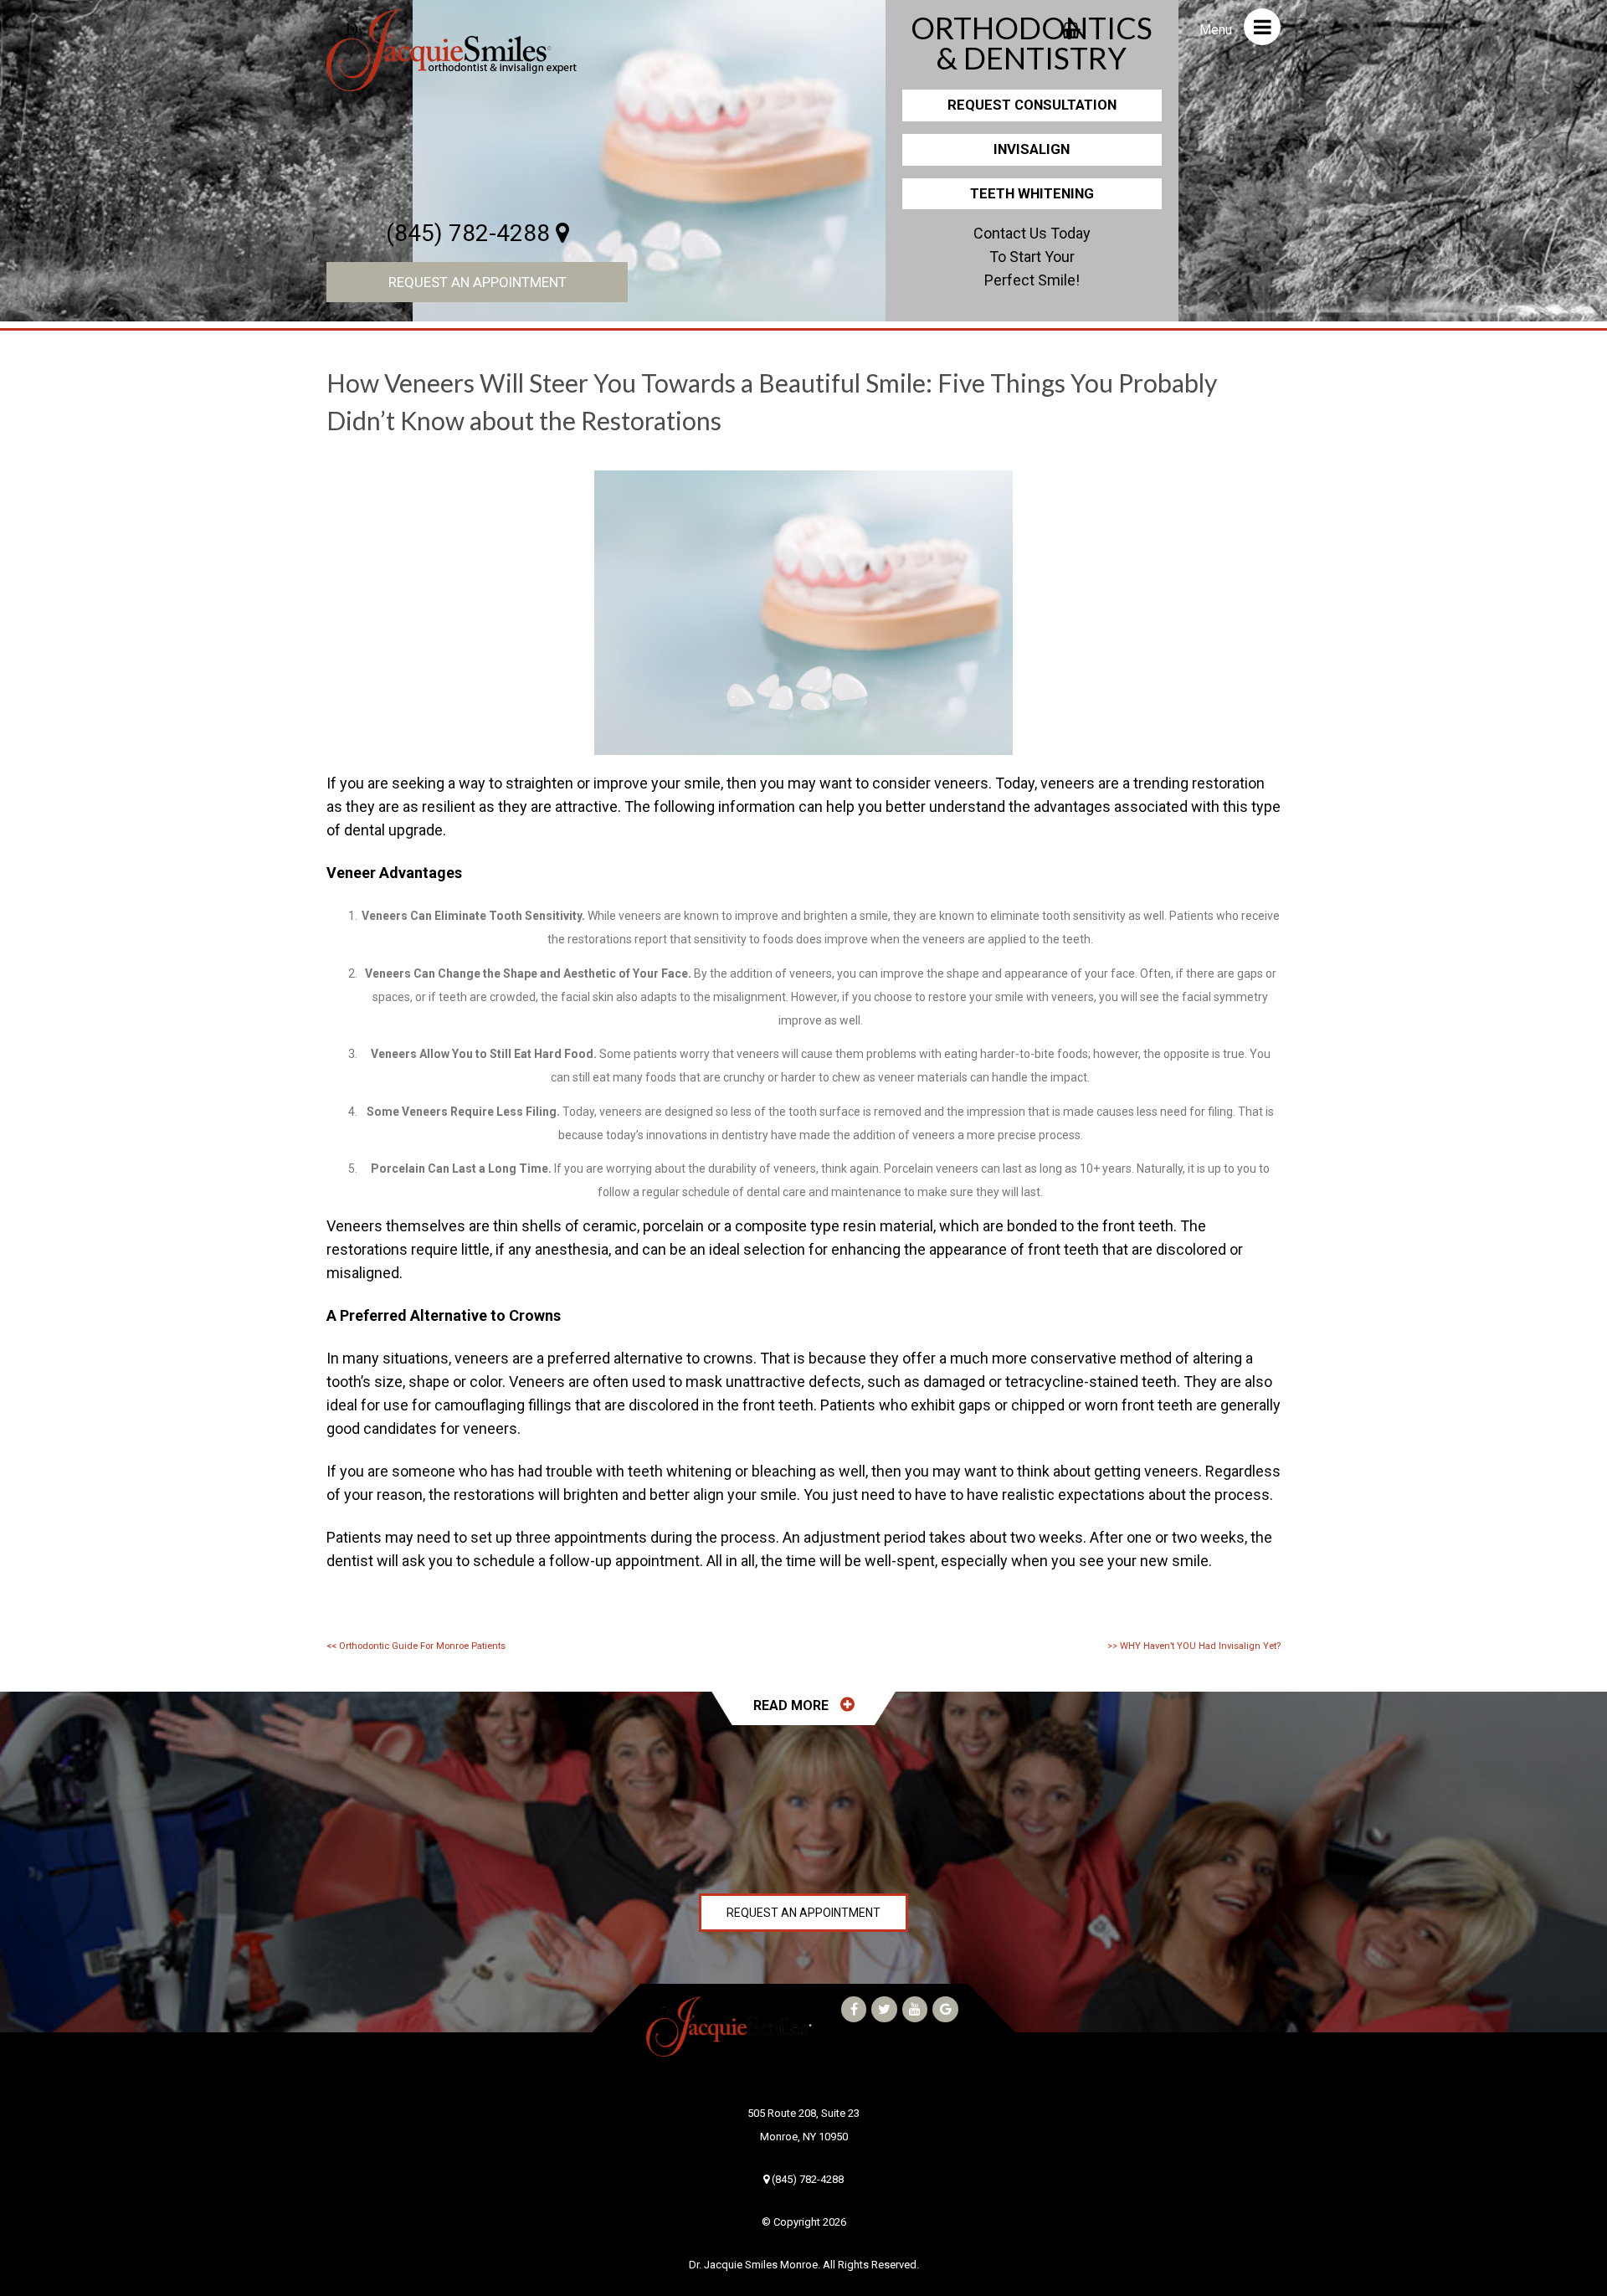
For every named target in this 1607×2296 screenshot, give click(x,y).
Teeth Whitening (1032, 193)
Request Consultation (1032, 105)
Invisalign (1032, 149)
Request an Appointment (477, 282)
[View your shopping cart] (1071, 25)
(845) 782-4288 (471, 233)
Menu (1217, 30)
